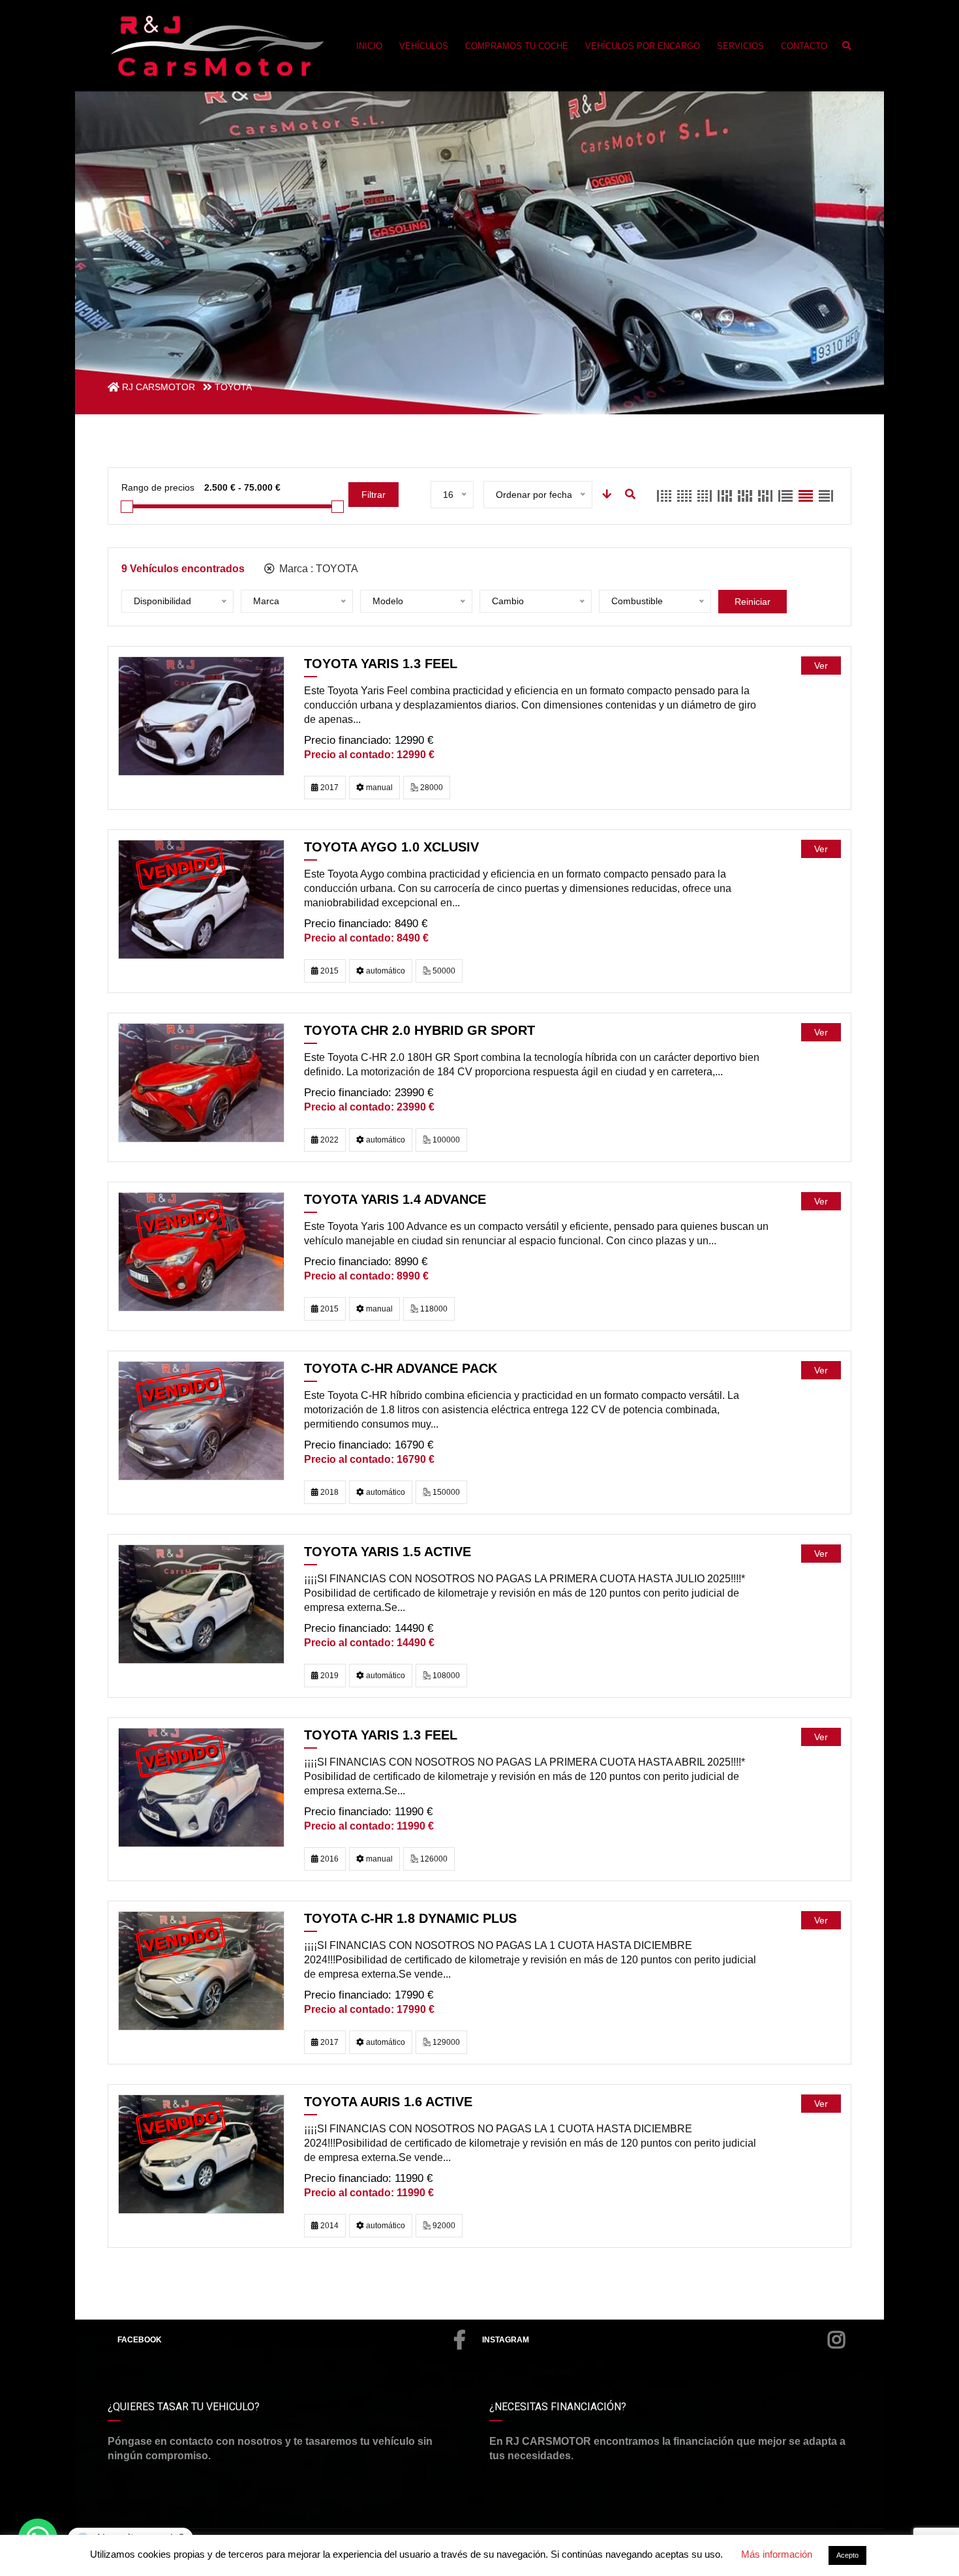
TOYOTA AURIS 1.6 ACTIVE (388, 2102)
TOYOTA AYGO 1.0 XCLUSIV (391, 847)
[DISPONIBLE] (201, 715)
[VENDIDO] (201, 899)
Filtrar (373, 495)
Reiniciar (753, 602)
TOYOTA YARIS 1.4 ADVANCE (395, 1199)
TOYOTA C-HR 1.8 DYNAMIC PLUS (410, 1918)
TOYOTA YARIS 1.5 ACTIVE (388, 1552)
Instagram (506, 2340)
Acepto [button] (847, 2555)
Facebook (140, 2340)
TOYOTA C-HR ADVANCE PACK (401, 1368)
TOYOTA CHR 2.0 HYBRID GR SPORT (419, 1030)
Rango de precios (158, 487)
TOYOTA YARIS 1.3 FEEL (381, 664)
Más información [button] (777, 2554)
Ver (821, 666)
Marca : (317, 569)
